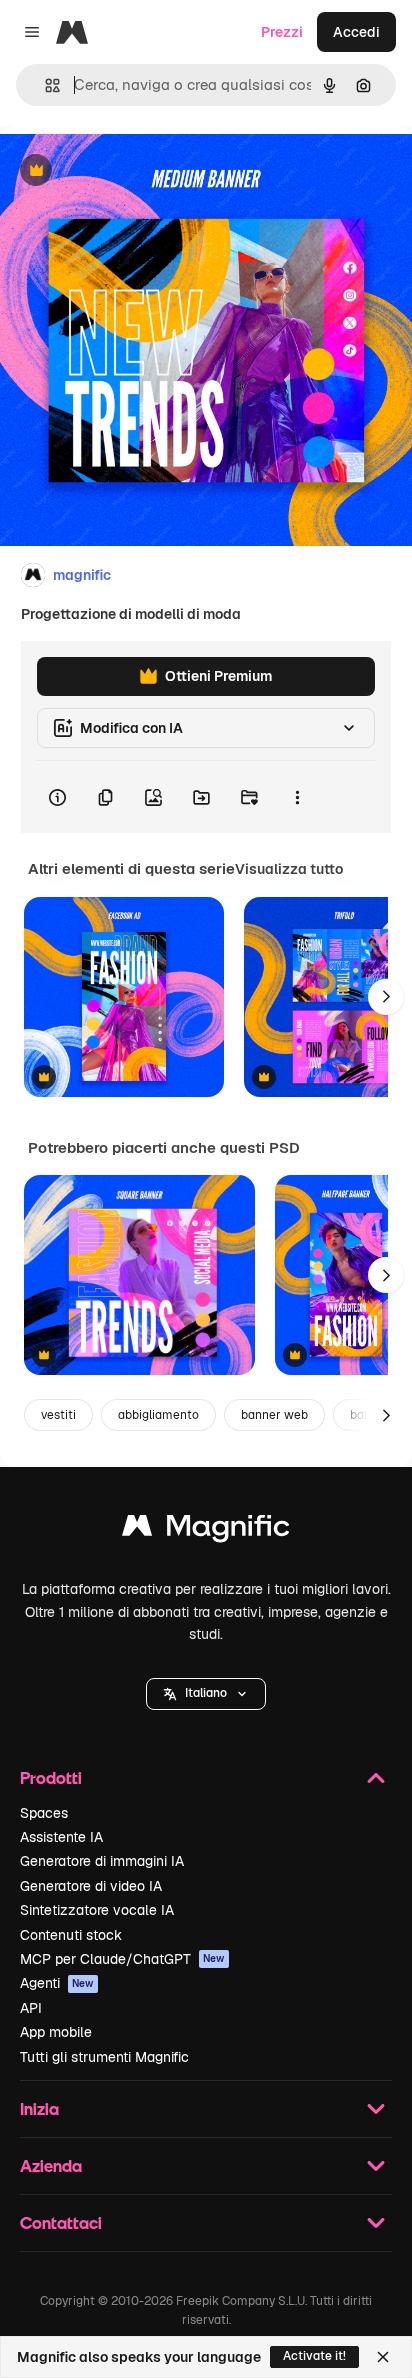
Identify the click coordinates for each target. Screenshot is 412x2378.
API (31, 2008)
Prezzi (282, 32)
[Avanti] (386, 997)
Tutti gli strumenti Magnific (104, 2057)
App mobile (56, 2032)
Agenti (57, 1983)
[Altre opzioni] (297, 797)
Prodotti (51, 1777)
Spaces (44, 1813)
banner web (274, 1415)
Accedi (356, 32)
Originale (132, 171)
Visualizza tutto (289, 869)
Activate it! (314, 2356)
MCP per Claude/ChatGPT (122, 1959)
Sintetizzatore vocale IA (97, 1910)
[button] (206, 1694)
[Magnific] (206, 1530)
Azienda (51, 2165)
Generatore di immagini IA (102, 1861)
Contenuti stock (71, 1935)
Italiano (206, 1693)
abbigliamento (158, 1415)
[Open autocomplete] (44, 85)
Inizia (39, 2108)
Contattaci (61, 2222)
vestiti (58, 1415)
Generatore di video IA (91, 1886)
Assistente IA (61, 1837)
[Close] (383, 2357)
